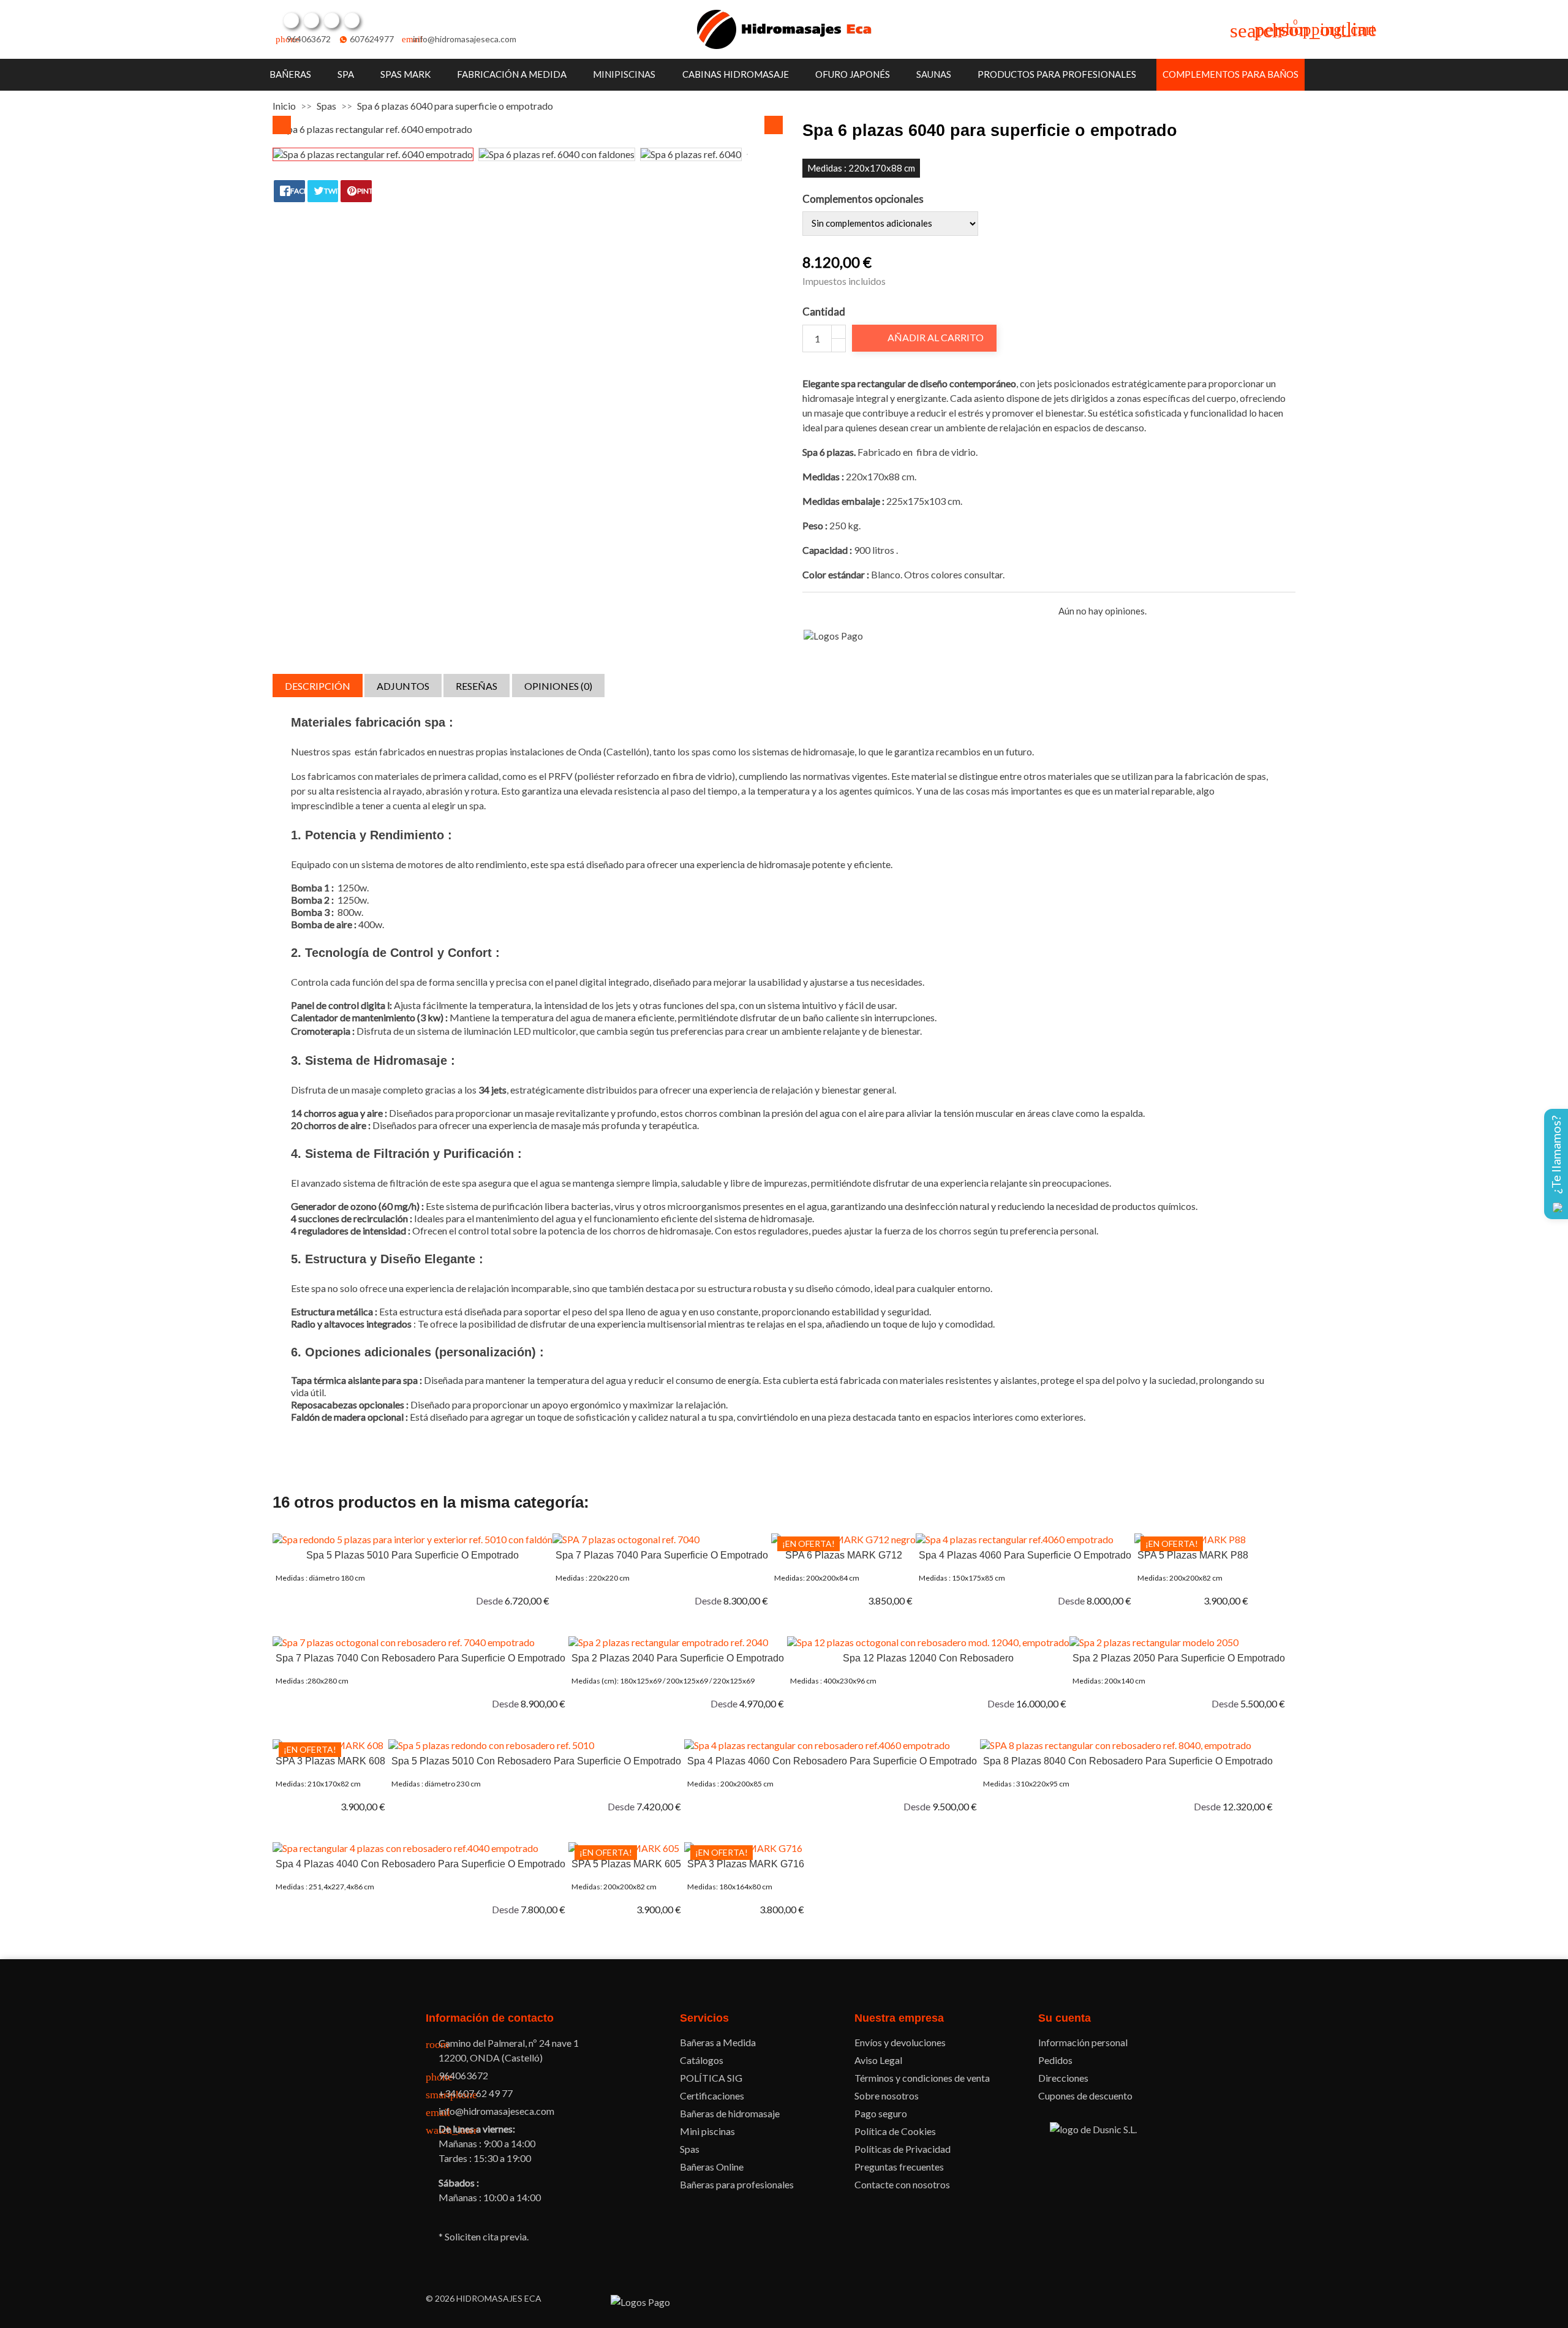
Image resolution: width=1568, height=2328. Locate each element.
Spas (690, 2149)
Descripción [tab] (318, 686)
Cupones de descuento (1085, 2096)
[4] (850, 611)
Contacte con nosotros (902, 2184)
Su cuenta (1065, 2018)
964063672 (309, 39)
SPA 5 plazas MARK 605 (626, 1864)
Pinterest (331, 20)
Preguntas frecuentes (899, 2167)
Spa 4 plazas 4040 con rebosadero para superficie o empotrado (420, 1864)
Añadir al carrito (925, 338)
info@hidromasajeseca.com (465, 39)
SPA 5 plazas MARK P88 (1193, 1555)
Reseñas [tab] (477, 686)
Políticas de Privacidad (903, 2149)
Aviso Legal (878, 2060)
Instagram (352, 20)
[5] (865, 611)
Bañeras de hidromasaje (730, 2113)
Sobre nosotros (887, 2096)
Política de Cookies (895, 2131)
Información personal (1083, 2042)
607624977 (372, 39)
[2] (822, 611)
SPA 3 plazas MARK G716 (746, 1864)
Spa (346, 74)
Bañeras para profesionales (737, 2184)
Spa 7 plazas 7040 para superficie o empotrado (662, 1555)
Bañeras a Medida (718, 2042)
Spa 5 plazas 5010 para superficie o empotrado (413, 1555)
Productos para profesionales (1057, 74)
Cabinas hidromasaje (736, 74)
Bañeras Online (712, 2167)
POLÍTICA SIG (711, 2078)
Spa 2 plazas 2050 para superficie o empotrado (1179, 1658)
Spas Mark (405, 74)
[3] (836, 611)
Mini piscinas (707, 2131)
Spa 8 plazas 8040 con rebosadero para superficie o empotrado (1128, 1761)
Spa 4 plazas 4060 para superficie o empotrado (1025, 1555)
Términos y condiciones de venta (922, 2078)
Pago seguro (881, 2113)
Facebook (291, 20)
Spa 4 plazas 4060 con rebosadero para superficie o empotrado (832, 1761)
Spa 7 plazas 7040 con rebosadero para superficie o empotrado (420, 1658)
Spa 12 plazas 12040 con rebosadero (928, 1658)
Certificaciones (712, 2096)
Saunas (934, 74)
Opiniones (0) (558, 686)
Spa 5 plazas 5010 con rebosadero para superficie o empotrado (536, 1761)
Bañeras (290, 74)
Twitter (311, 20)
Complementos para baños (1231, 74)
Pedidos (1055, 2060)
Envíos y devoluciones (900, 2042)
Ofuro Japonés (853, 74)
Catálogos (702, 2060)
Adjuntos (403, 686)
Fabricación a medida (512, 74)
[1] (808, 611)
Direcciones (1063, 2078)
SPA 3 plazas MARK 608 (330, 1761)
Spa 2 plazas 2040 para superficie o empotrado (678, 1658)
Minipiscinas (624, 74)
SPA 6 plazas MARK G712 (844, 1555)
